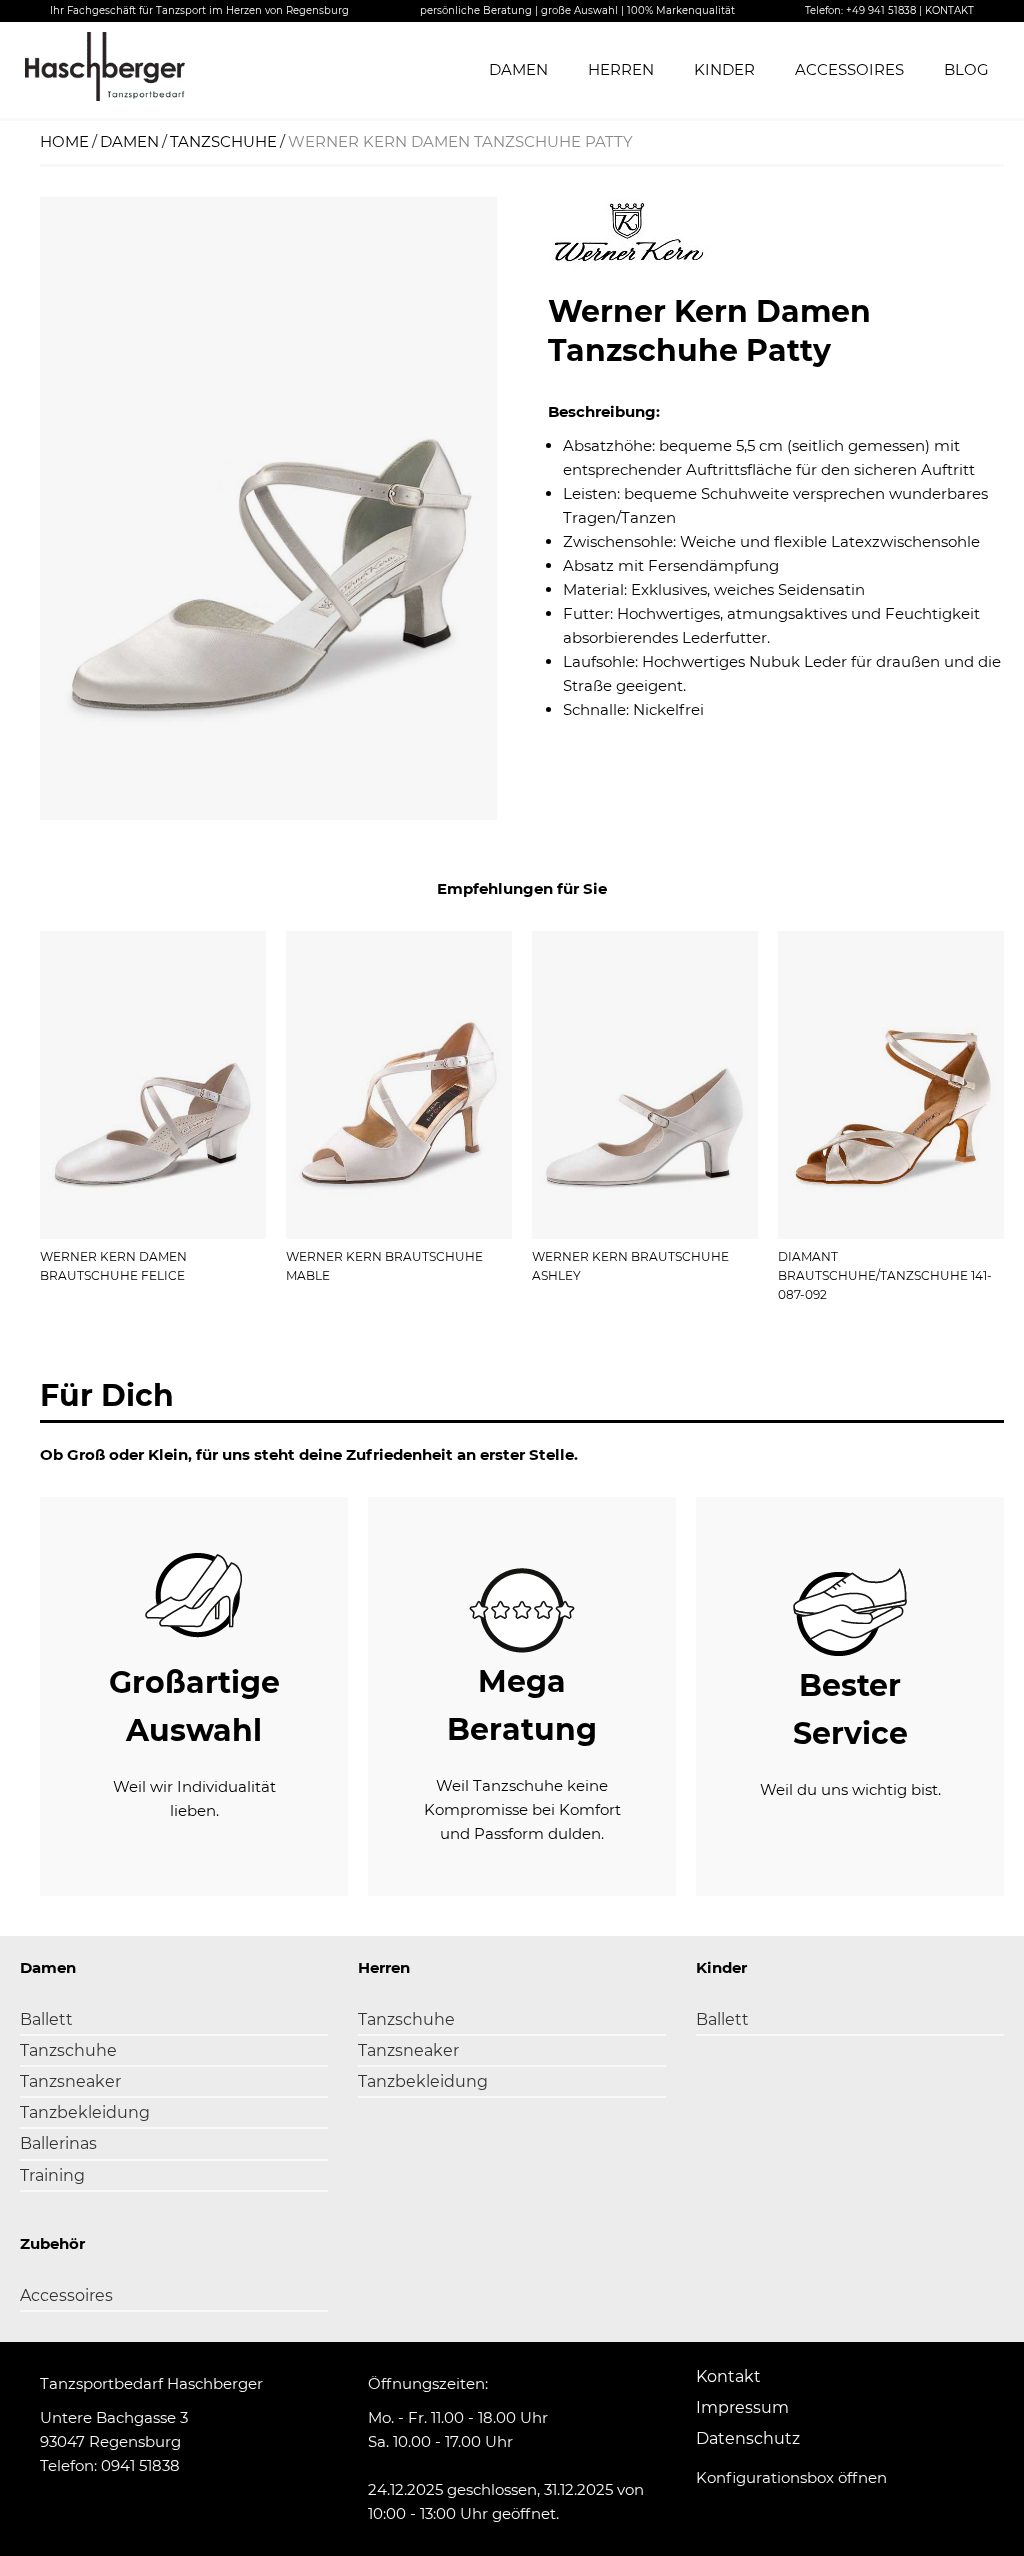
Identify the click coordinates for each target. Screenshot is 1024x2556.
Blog (966, 69)
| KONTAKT (946, 10)
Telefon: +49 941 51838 (860, 10)
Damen (518, 69)
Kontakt (728, 2376)
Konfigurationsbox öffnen (791, 2477)
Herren (621, 69)
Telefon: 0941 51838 (110, 2465)
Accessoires (849, 69)
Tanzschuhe (68, 2050)
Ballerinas (58, 2143)
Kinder (724, 69)
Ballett (46, 2019)
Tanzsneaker (70, 2081)
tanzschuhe (223, 141)
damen (129, 141)
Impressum (742, 2407)
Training (52, 2175)
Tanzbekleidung (85, 2112)
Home (64, 141)
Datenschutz (748, 2438)
